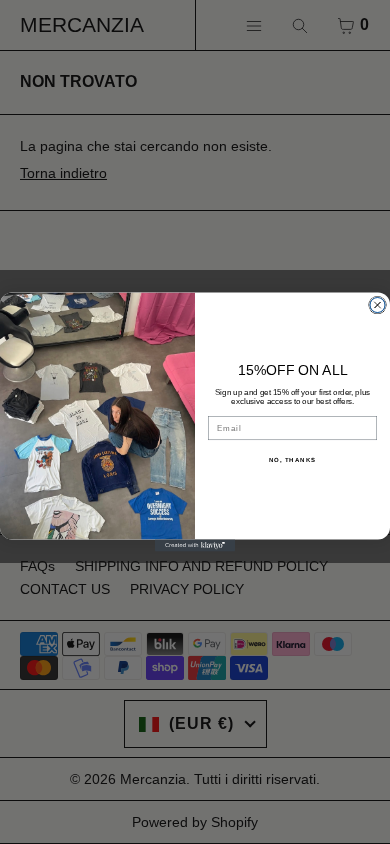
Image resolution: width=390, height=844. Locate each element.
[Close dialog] (377, 304)
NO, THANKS (293, 460)
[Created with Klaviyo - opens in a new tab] (195, 546)
